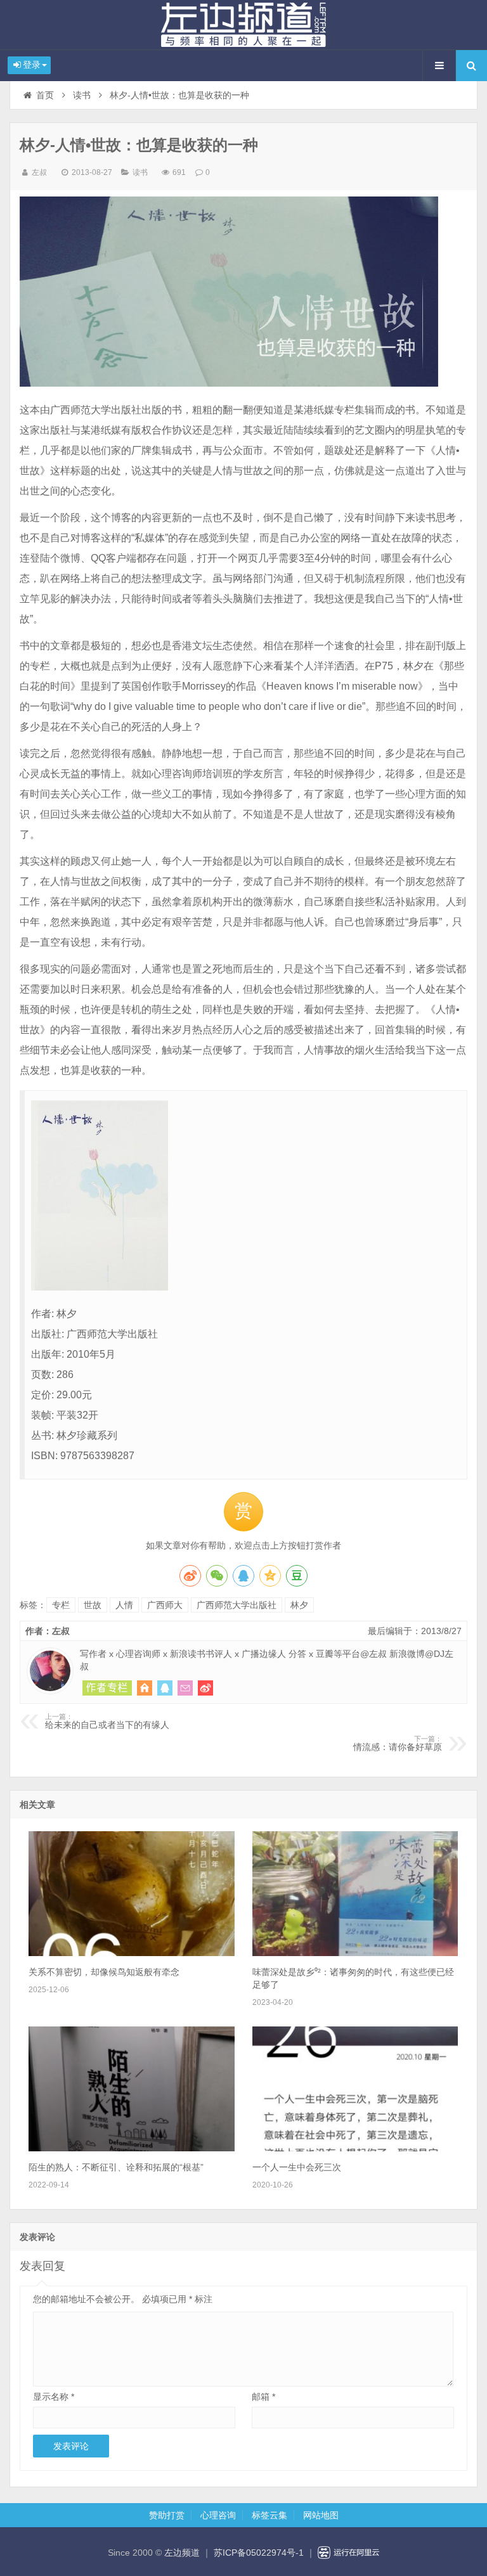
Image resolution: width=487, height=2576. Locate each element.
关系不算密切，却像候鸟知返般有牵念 (104, 1972)
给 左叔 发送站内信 (185, 1688)
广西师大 (165, 1605)
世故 (93, 1605)
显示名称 (54, 2397)
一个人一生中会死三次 (297, 2167)
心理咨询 (218, 2515)
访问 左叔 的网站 (145, 1688)
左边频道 (243, 25)
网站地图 (321, 2515)
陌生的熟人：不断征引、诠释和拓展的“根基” (116, 2167)
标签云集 (269, 2515)
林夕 (299, 1605)
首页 (45, 95)
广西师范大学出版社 (237, 1605)
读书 (82, 95)
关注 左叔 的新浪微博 (205, 1688)
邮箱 (263, 2397)
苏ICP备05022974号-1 (259, 2553)
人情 (124, 1605)
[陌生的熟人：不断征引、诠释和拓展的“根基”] (131, 2148)
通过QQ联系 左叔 (165, 1688)
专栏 (61, 1605)
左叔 (39, 172)
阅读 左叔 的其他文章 (107, 1688)
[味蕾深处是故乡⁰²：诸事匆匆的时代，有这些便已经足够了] (355, 1953)
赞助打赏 (167, 2515)
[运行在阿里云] (349, 2553)
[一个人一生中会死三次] (355, 2148)
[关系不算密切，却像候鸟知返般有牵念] (131, 1953)
